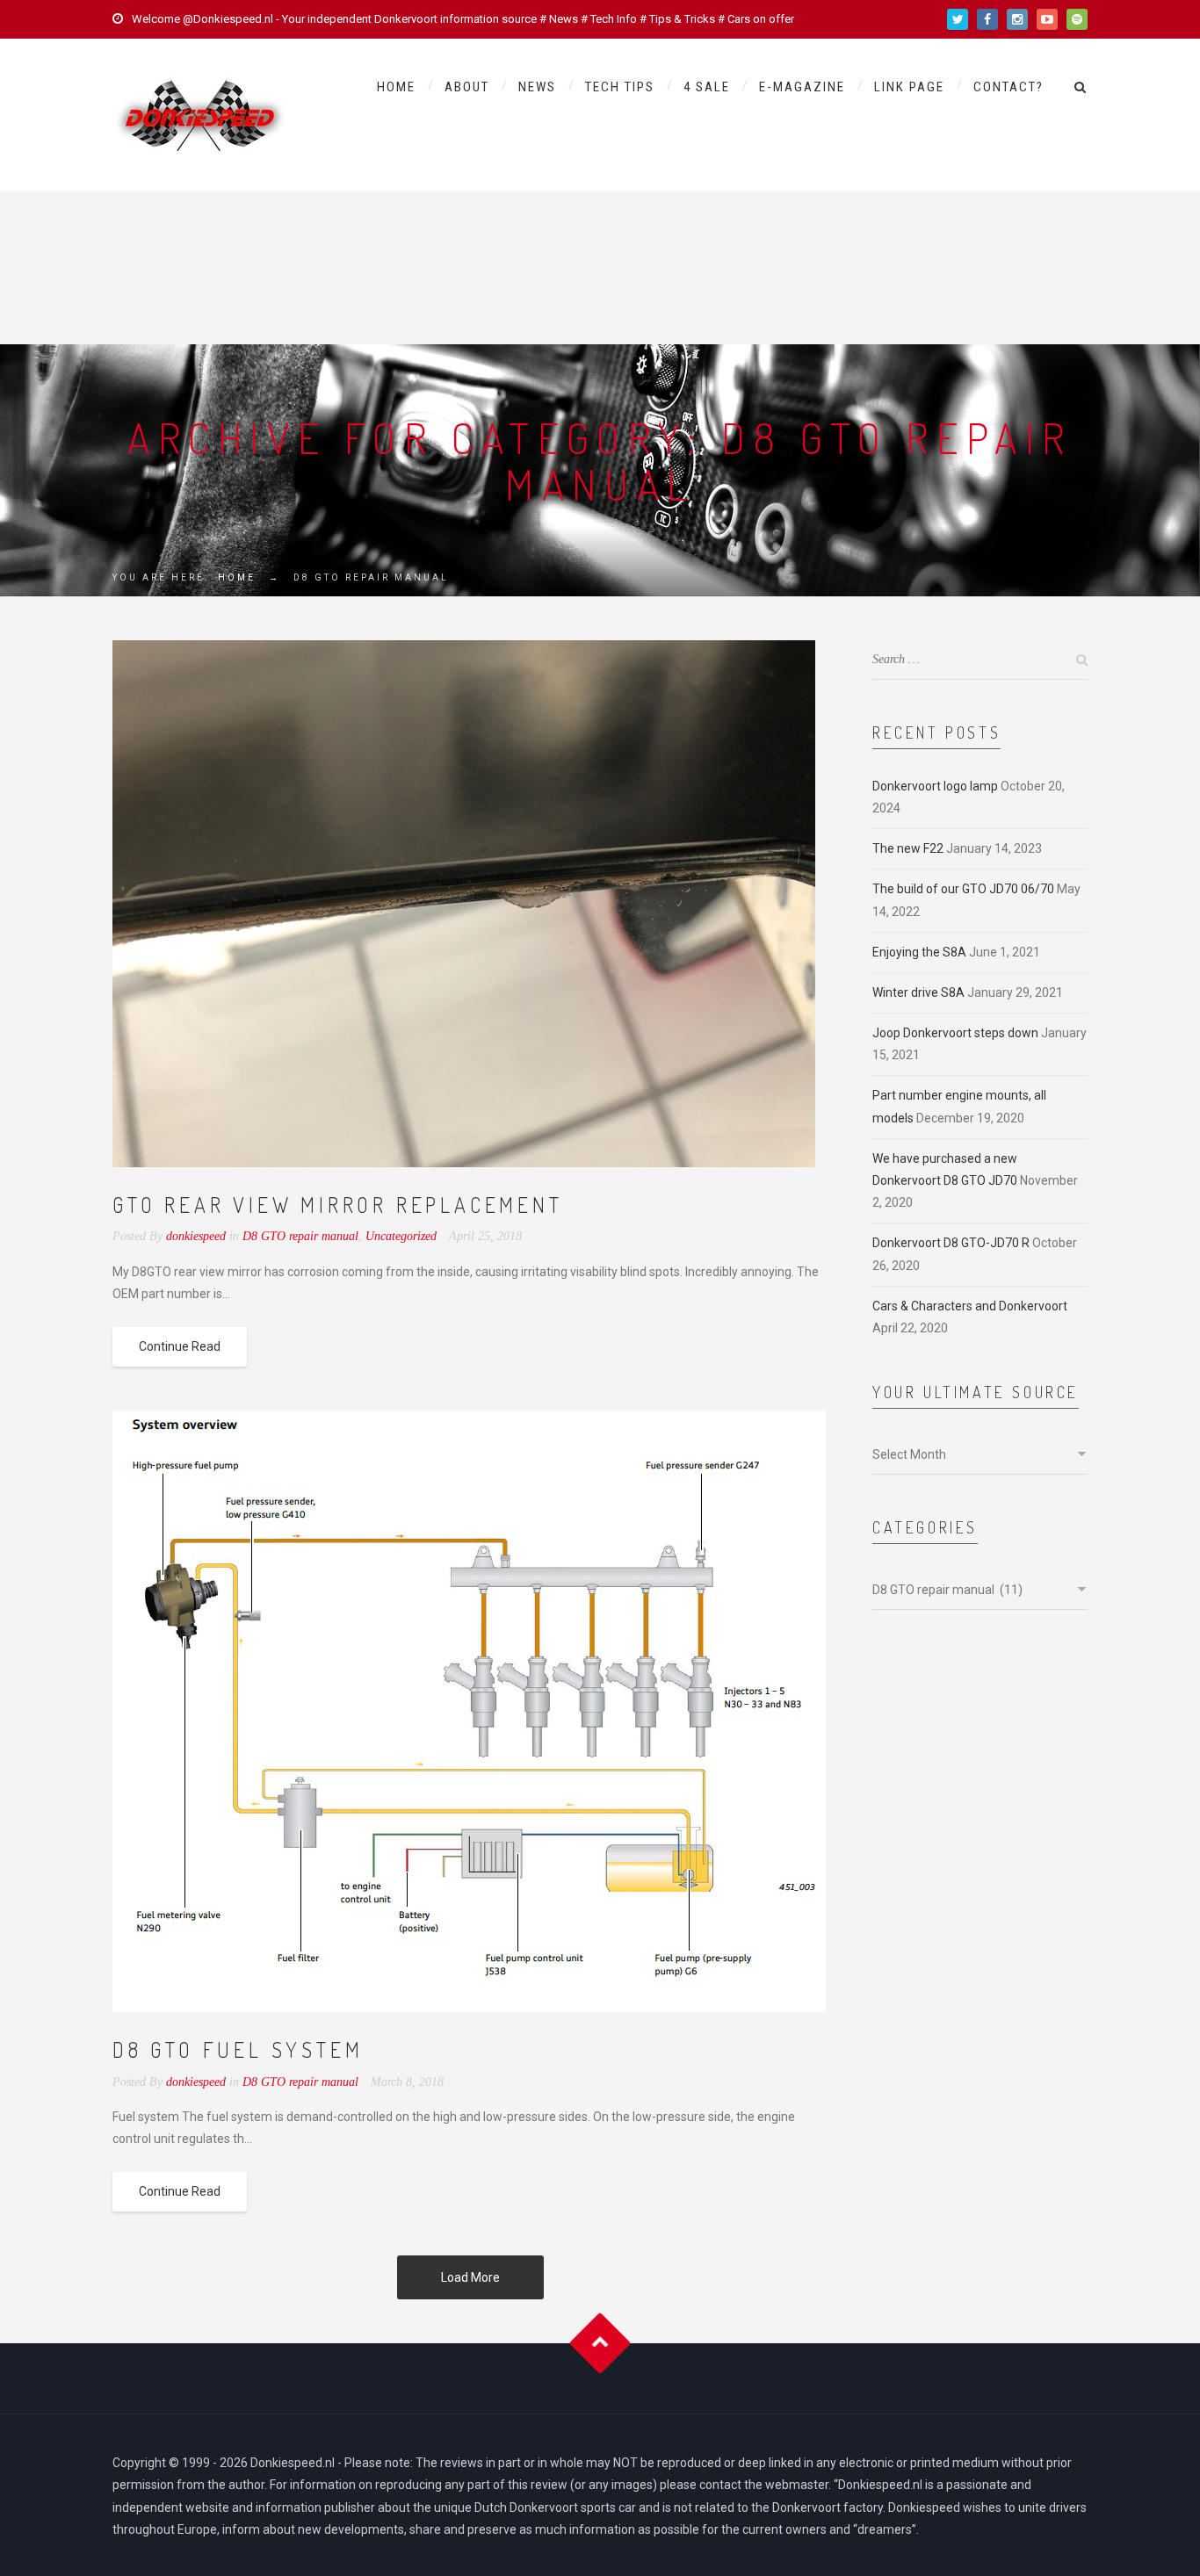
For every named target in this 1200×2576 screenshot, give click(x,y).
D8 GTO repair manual (300, 1236)
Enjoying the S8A (919, 952)
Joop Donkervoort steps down (955, 1033)
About (467, 87)
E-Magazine (802, 87)
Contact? (1008, 87)
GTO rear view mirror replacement (338, 1205)
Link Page (909, 87)
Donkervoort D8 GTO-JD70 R (951, 1243)
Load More (470, 2277)
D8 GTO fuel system (238, 2049)
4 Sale (707, 87)
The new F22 (908, 848)
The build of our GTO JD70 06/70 (963, 889)
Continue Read (180, 1346)
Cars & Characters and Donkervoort (970, 1306)
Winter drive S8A (918, 992)
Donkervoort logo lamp (935, 786)
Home (396, 87)
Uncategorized (401, 1236)
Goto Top (600, 2344)
